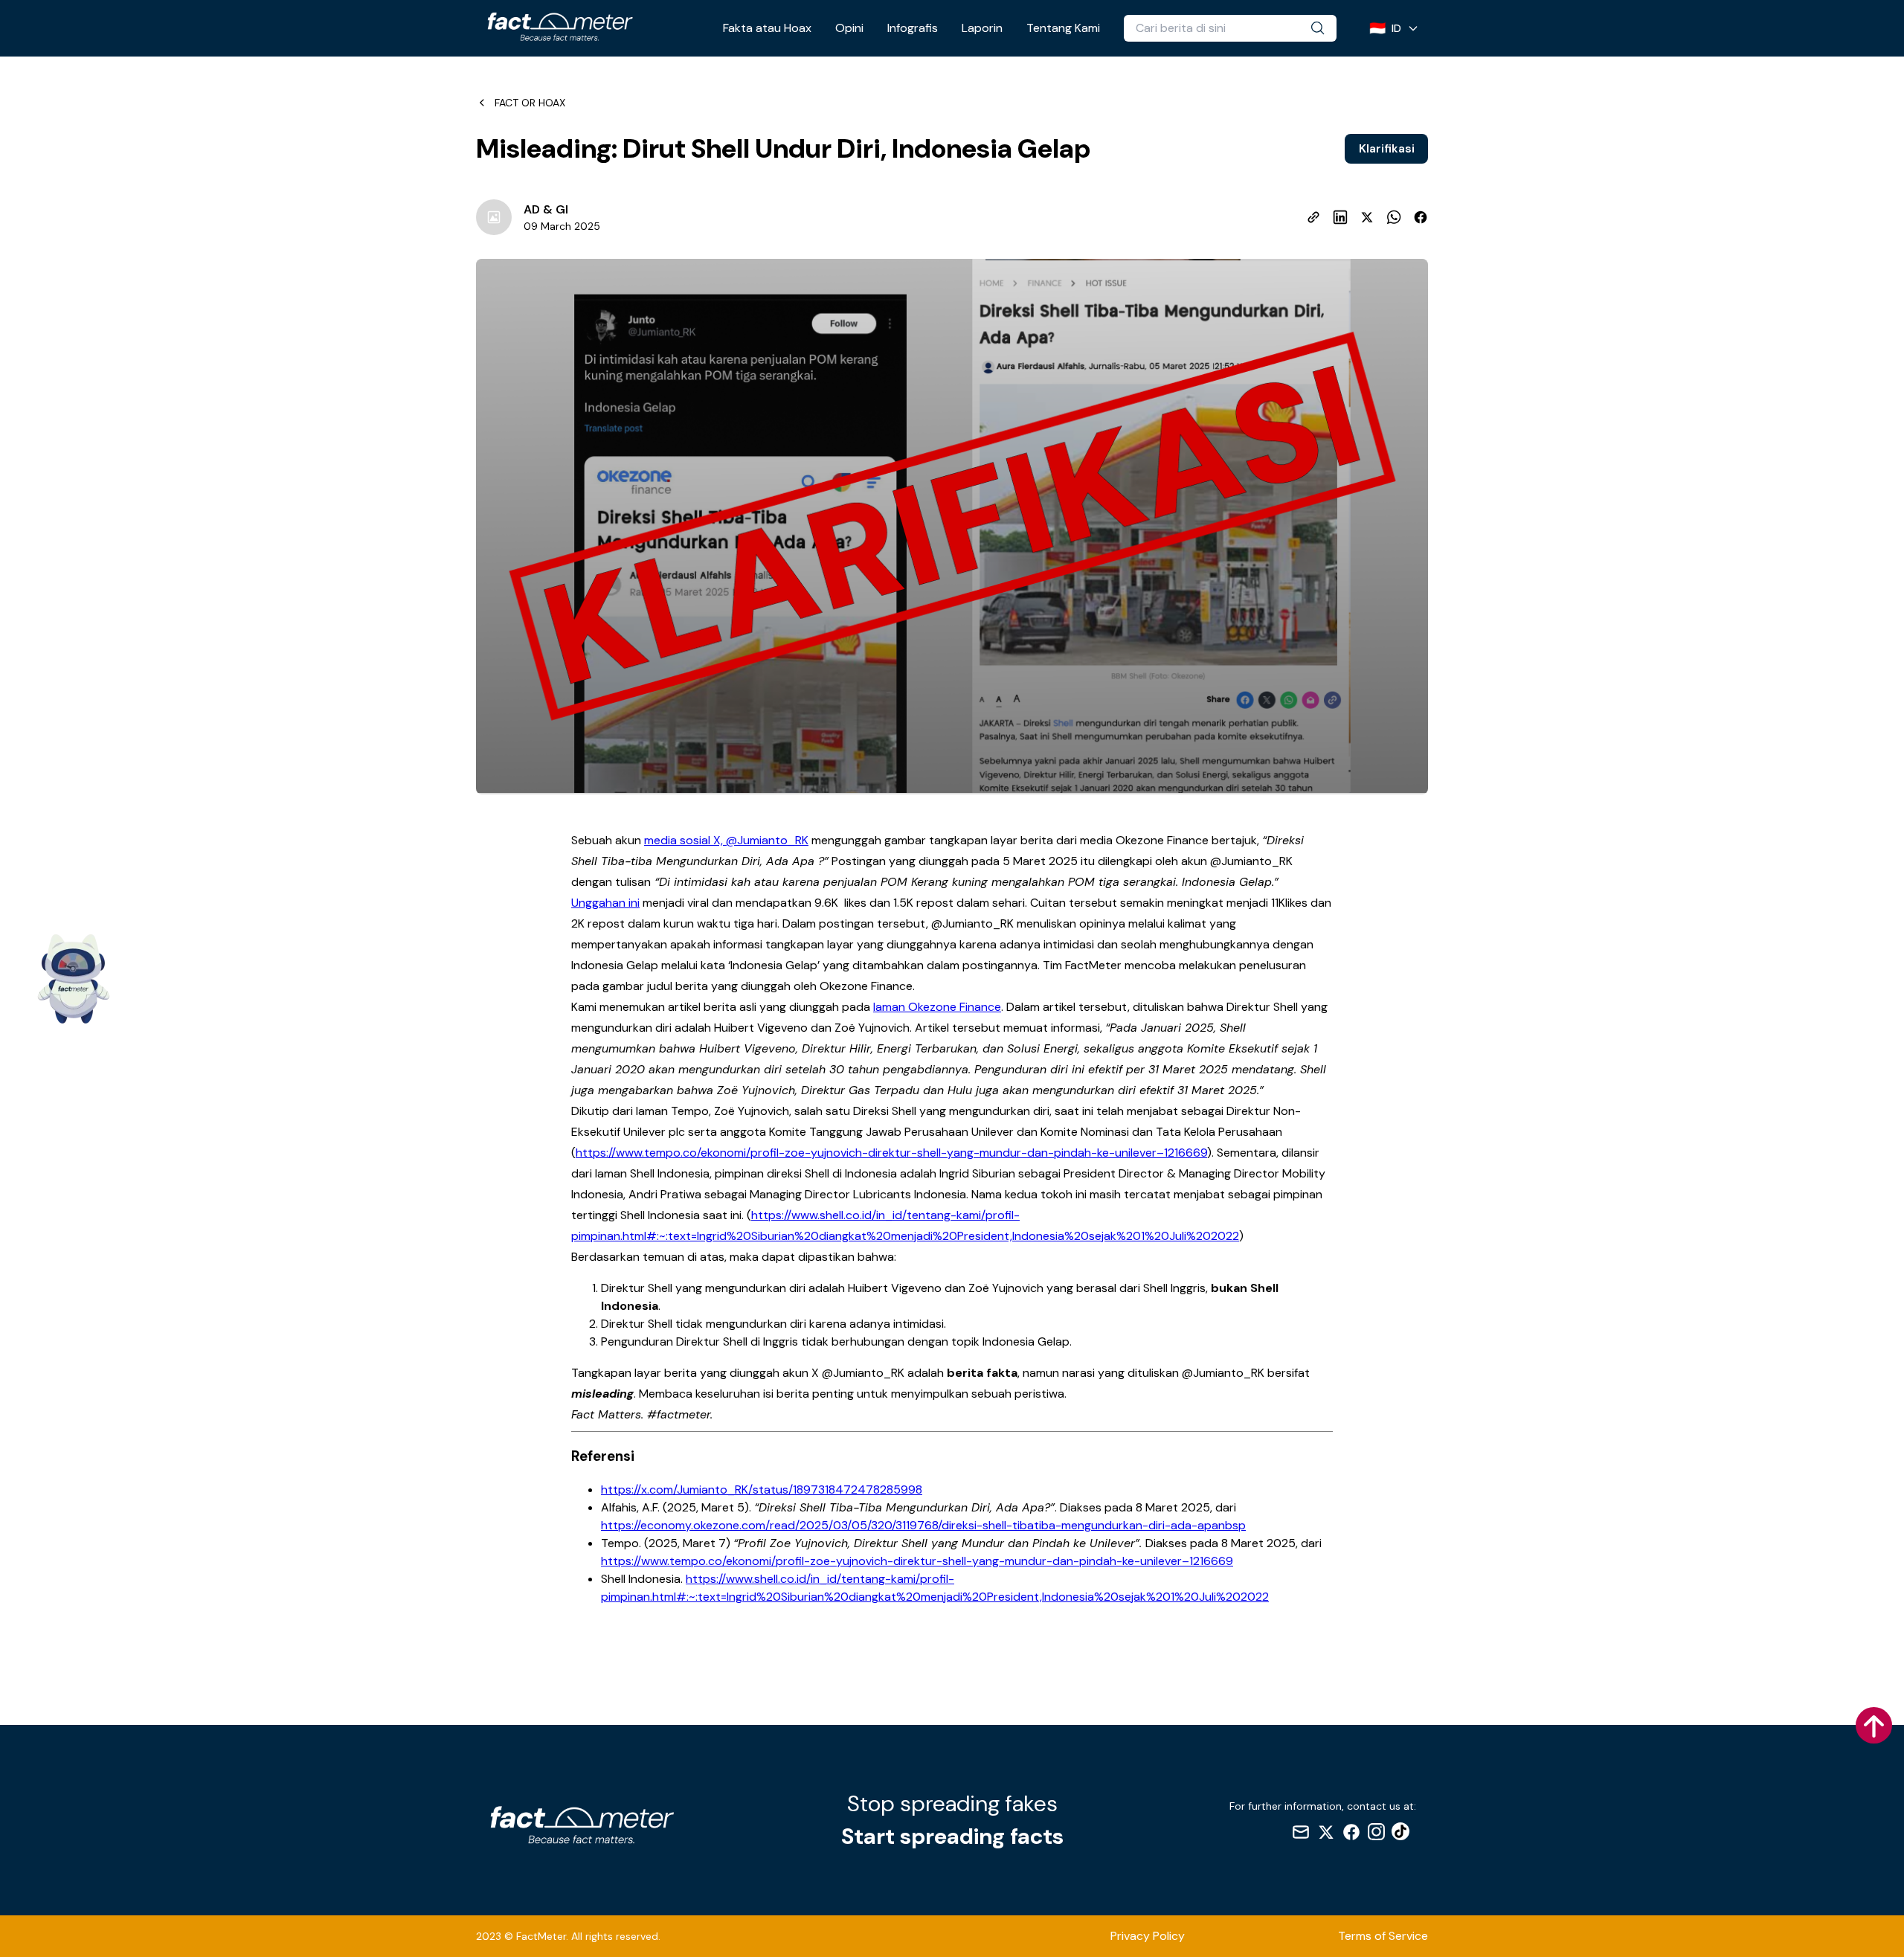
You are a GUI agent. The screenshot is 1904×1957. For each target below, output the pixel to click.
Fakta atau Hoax (767, 28)
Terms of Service (1383, 1936)
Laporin (982, 28)
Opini (849, 28)
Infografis (913, 28)
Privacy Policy (1148, 1936)
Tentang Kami (1063, 28)
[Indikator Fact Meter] (74, 979)
